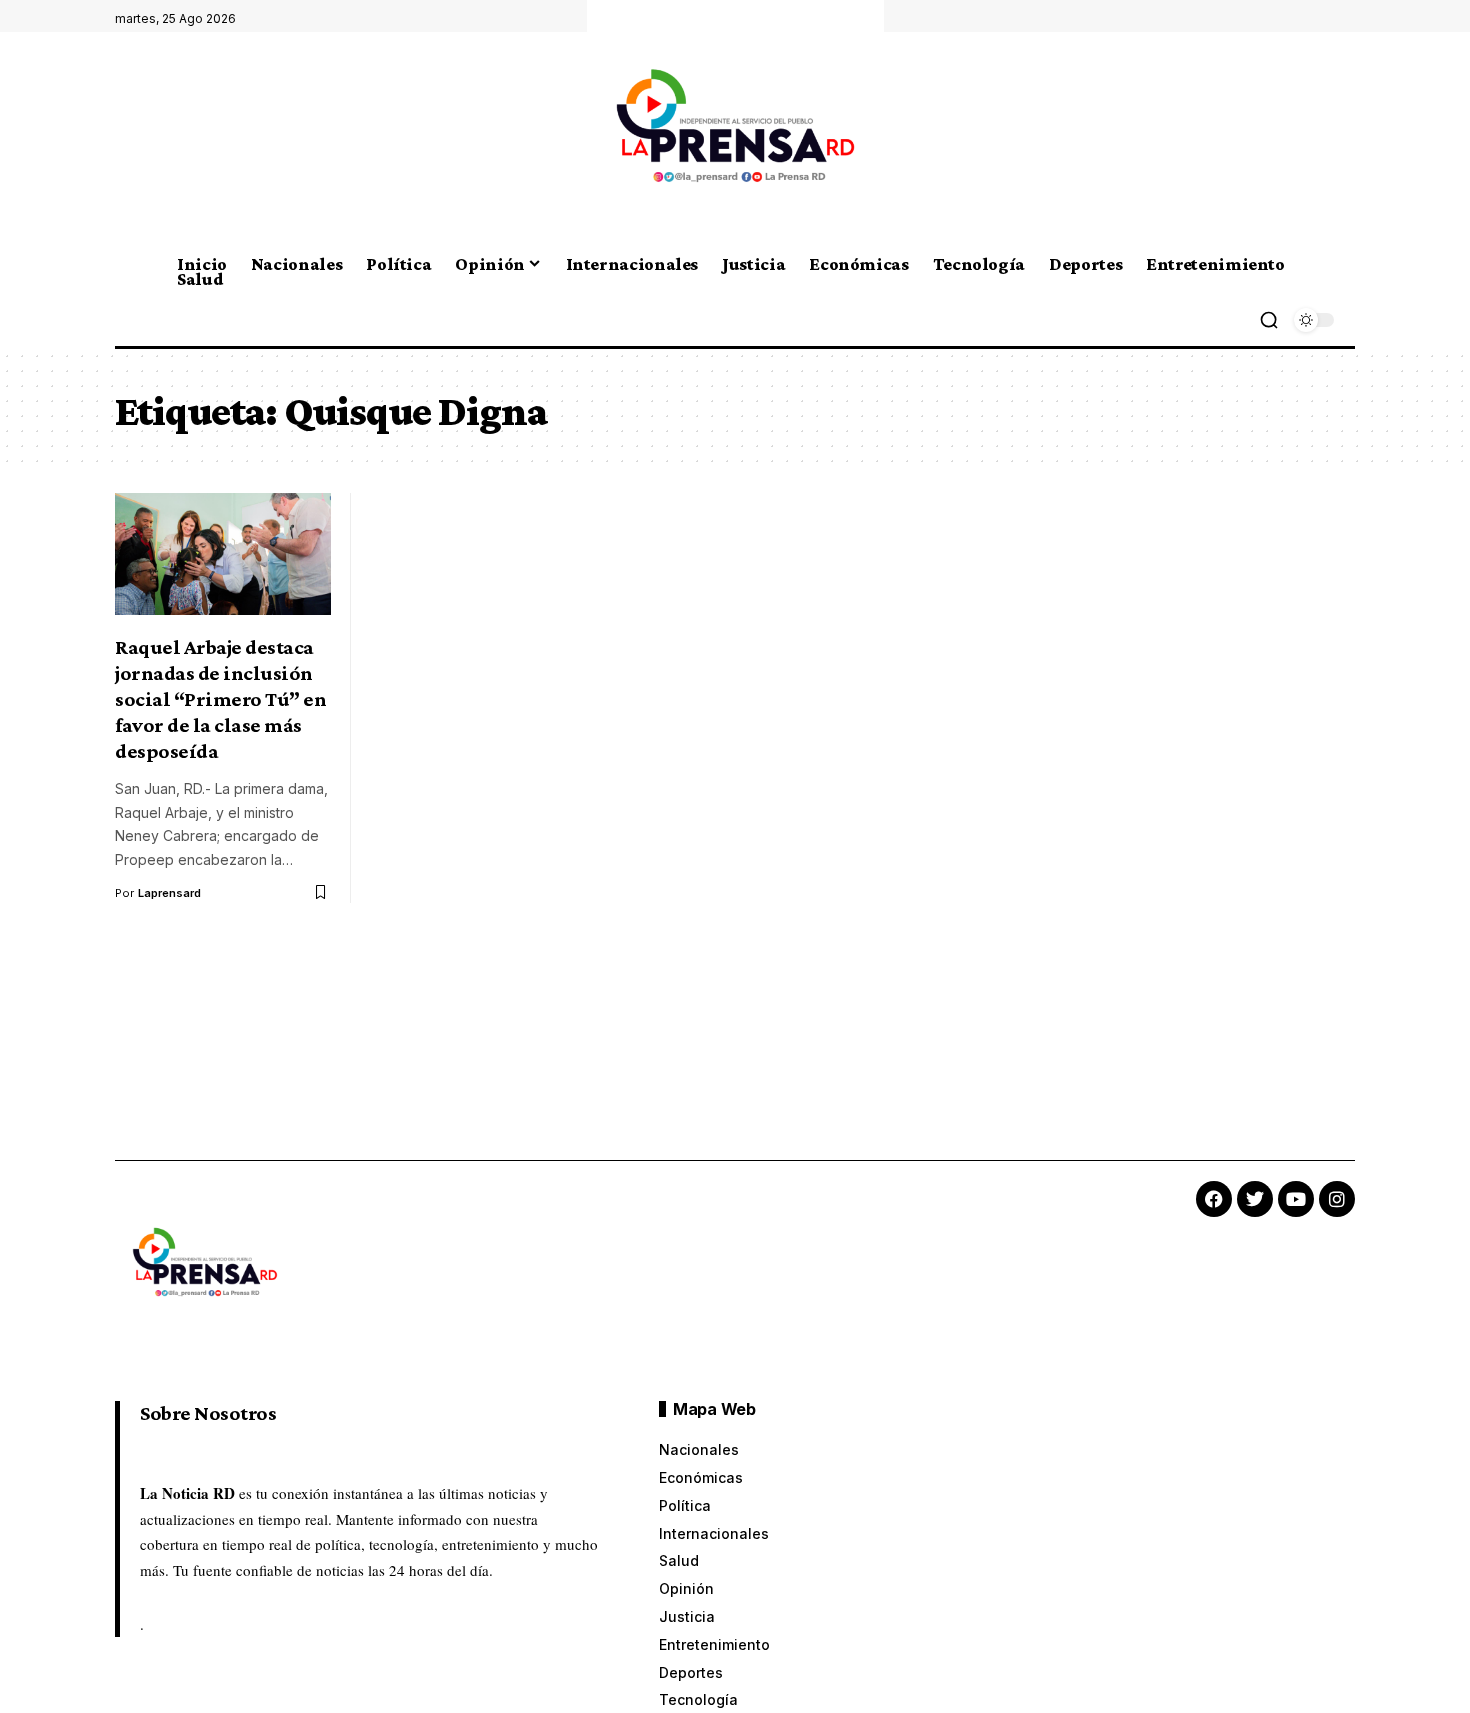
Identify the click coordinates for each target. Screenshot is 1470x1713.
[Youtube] (1296, 1199)
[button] (1269, 320)
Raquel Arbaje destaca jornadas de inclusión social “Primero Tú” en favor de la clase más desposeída (220, 699)
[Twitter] (1255, 1199)
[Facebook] (1214, 1199)
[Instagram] (1337, 1199)
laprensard (169, 893)
